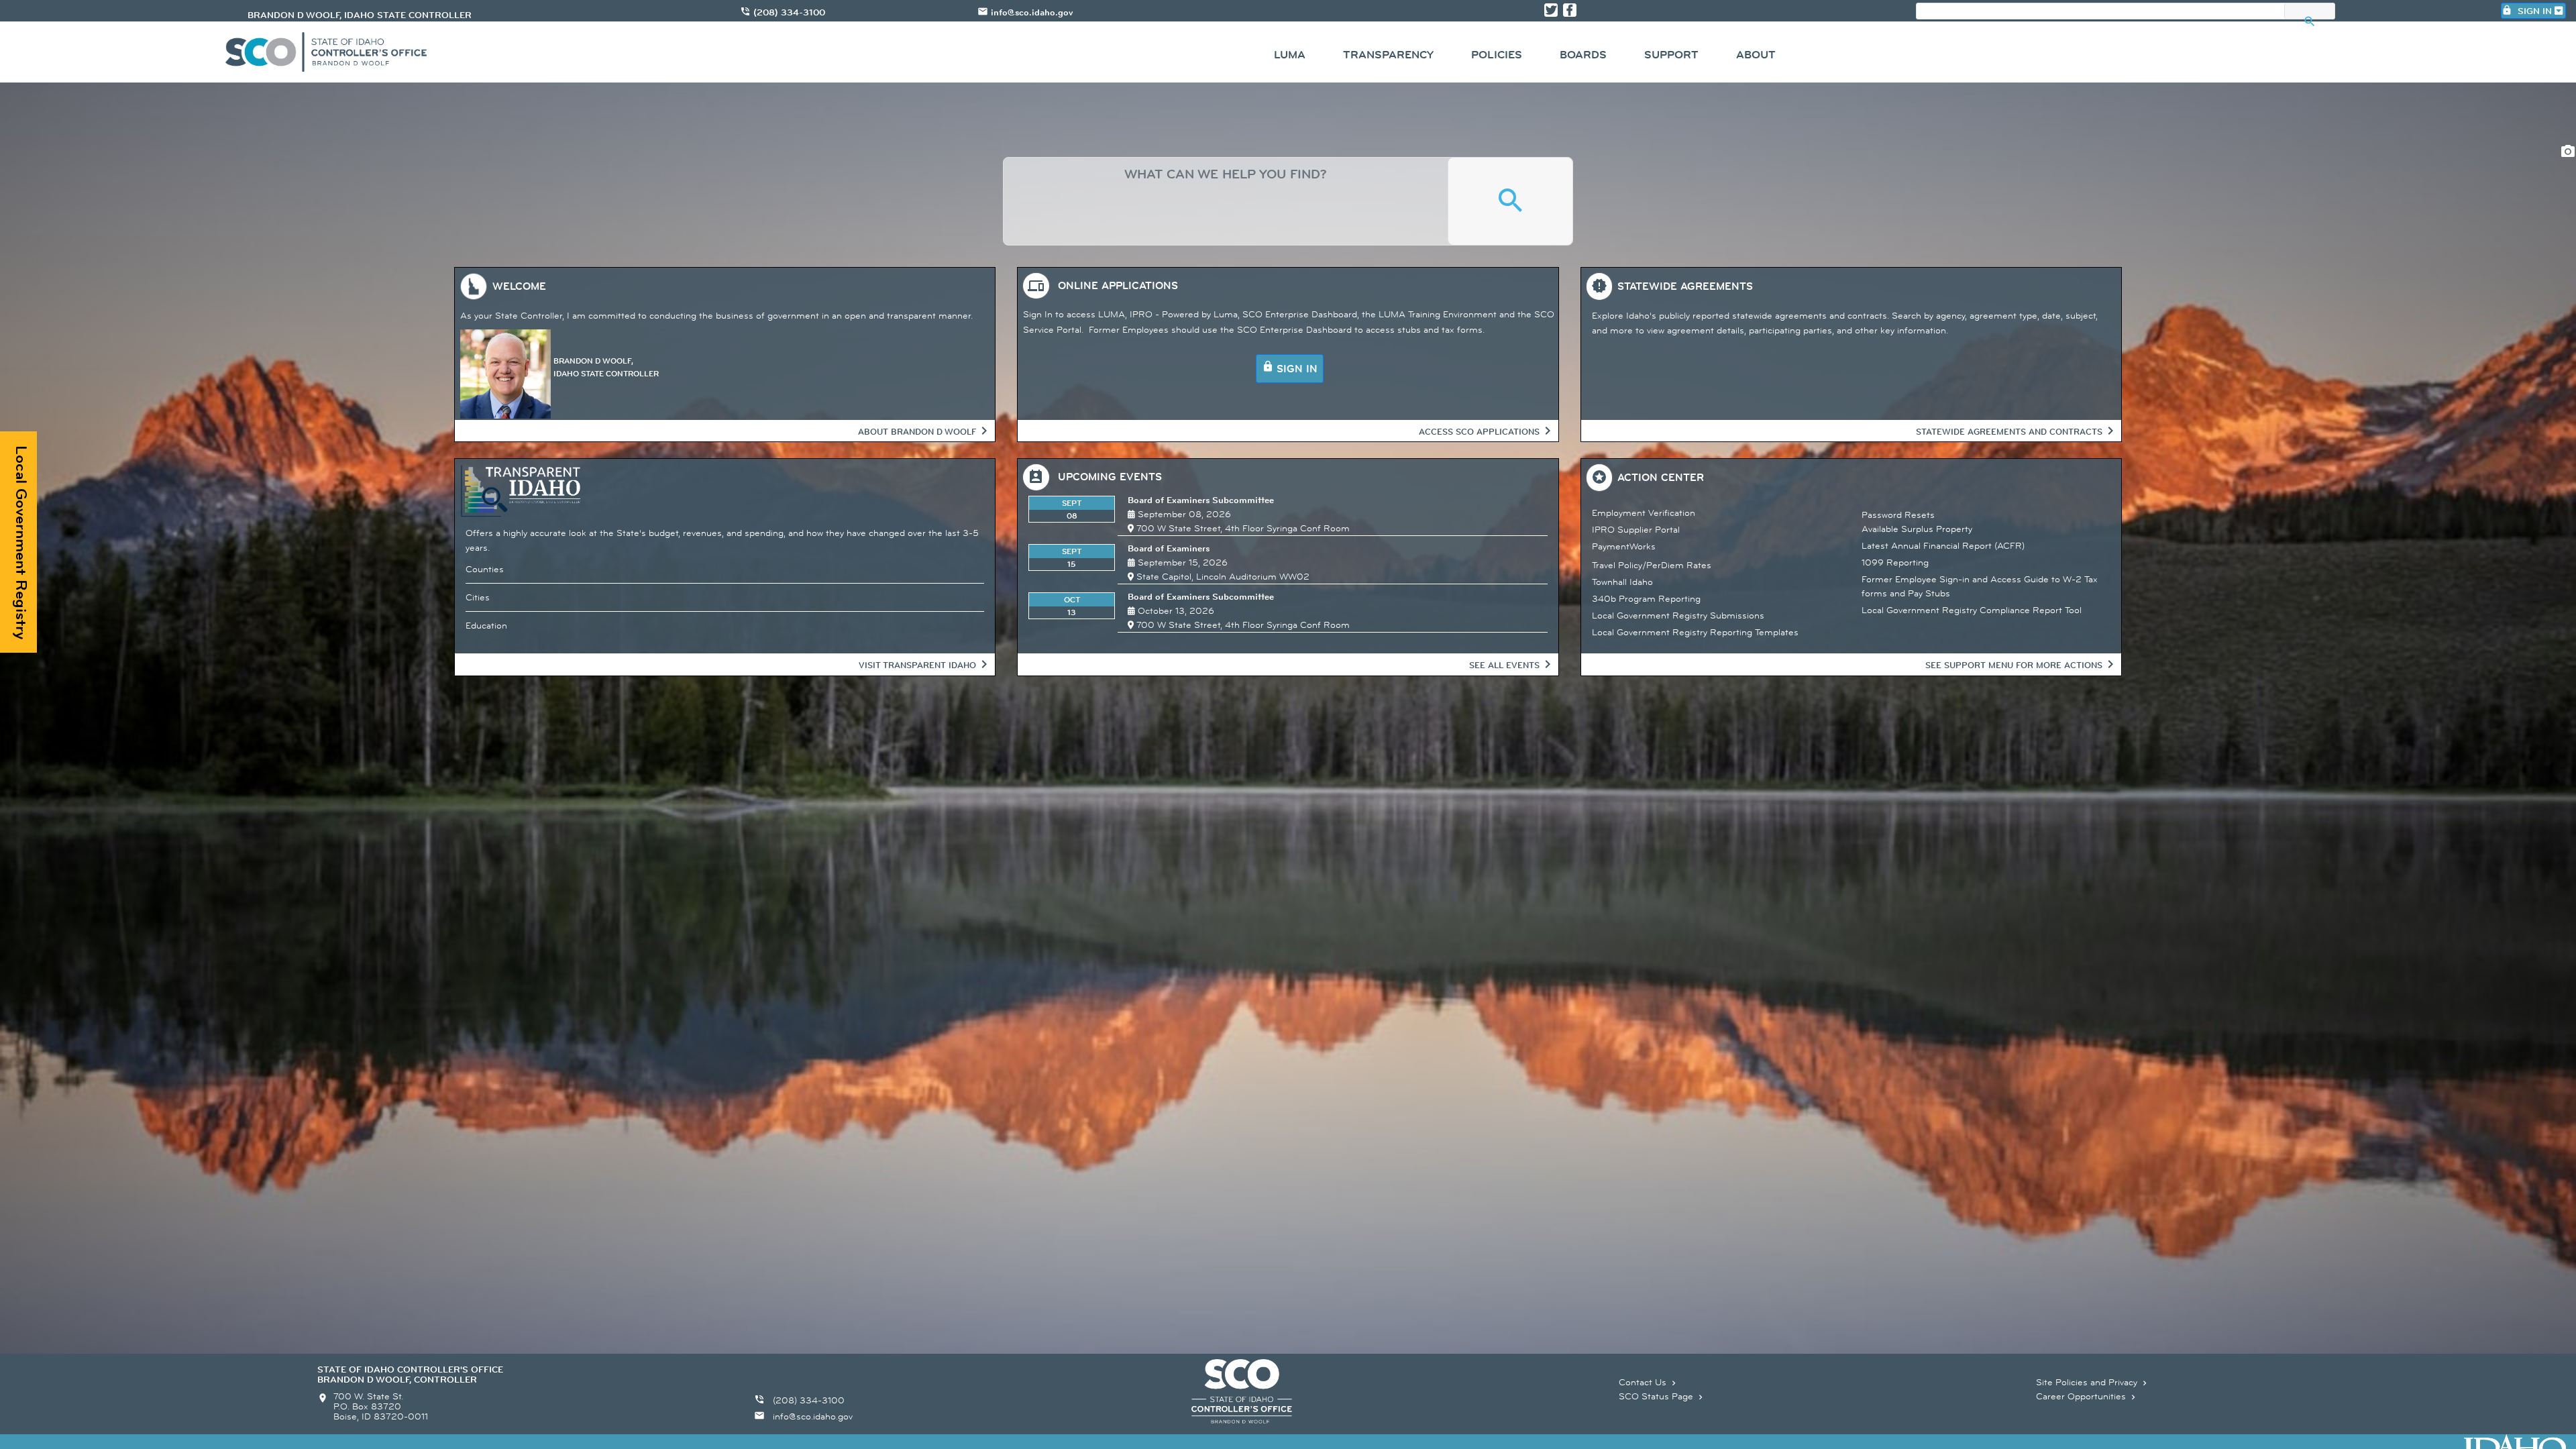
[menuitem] (1290, 57)
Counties (485, 569)
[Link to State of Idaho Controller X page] (1551, 10)
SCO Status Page (1662, 1396)
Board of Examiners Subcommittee (1201, 500)
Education (486, 625)
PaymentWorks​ (1624, 546)
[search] (1226, 201)
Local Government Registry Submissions (1678, 615)
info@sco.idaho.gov (1032, 12)
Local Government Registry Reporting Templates (1695, 632)
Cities (478, 597)
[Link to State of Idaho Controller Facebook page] (1570, 10)
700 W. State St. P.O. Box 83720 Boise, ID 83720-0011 (381, 1406)
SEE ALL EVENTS (1504, 665)
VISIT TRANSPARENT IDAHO (917, 665)
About (1756, 55)
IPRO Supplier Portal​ (1636, 529)
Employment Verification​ (1644, 513)
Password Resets (1898, 515)
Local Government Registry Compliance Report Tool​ (1972, 610)
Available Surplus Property (1917, 529)
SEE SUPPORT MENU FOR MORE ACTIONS (2014, 665)
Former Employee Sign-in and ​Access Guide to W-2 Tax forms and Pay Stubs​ (1980, 586)
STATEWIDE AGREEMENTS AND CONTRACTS (2009, 431)
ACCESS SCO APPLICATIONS (1479, 431)
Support (1671, 55)
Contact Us (1649, 1382)
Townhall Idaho (1622, 582)
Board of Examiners (1169, 548)
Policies (1497, 55)
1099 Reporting (1895, 562)
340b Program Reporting (1646, 598)
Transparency (1388, 55)
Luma (1290, 55)
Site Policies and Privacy (2093, 1382)
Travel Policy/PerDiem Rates (1652, 565)
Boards (1583, 55)
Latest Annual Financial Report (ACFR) (1943, 545)
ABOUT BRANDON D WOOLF (917, 431)
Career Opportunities (2087, 1396)
